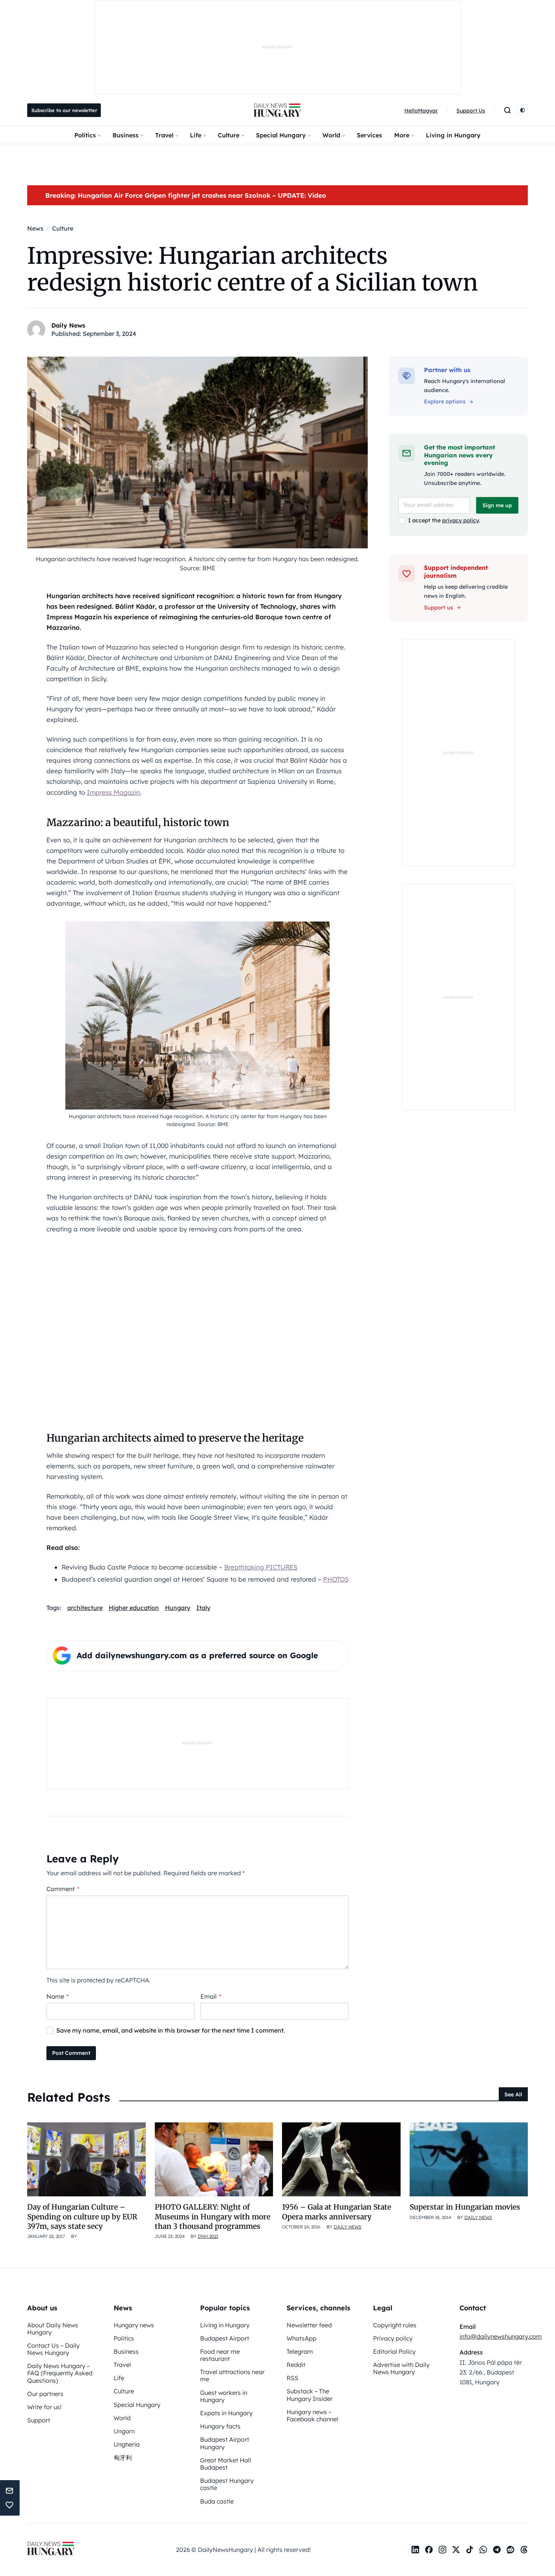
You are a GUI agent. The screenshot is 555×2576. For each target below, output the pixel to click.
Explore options (445, 402)
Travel (164, 135)
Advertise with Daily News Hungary (401, 2368)
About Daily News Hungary (53, 2329)
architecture (85, 1608)
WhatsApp (301, 2338)
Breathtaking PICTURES (261, 1567)
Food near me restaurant (220, 2355)
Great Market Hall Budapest (226, 2464)
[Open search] (507, 110)
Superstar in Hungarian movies (465, 2207)
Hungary (178, 1608)
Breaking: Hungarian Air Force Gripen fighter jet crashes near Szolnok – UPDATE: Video (186, 195)
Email (211, 1996)
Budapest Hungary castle (227, 2484)
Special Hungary (281, 135)
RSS (292, 2378)
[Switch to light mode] (523, 110)
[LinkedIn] (415, 2550)
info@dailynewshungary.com (501, 2336)
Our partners (45, 2394)
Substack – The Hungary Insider (310, 2395)
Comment (63, 1889)
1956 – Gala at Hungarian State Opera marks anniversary (337, 2212)
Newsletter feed (309, 2325)
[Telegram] (497, 2550)
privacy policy (460, 520)
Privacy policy (393, 2338)
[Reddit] (510, 2550)
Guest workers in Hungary (224, 2396)
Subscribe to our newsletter (64, 110)
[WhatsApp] (483, 2550)
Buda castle (217, 2501)
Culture (229, 135)
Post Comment (71, 2053)
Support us (439, 608)
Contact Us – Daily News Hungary (53, 2349)
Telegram (300, 2351)
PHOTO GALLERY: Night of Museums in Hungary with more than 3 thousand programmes (213, 2217)
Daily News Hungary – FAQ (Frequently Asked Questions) (60, 2373)
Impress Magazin (113, 792)
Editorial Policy (394, 2351)
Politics (85, 135)
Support (39, 2420)
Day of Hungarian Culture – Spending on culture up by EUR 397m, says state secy (82, 2217)
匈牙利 (123, 2458)
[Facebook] (429, 2550)
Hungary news (134, 2325)
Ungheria (127, 2444)
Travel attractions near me (232, 2375)
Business (126, 135)
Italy (203, 1608)
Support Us (471, 111)
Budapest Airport (225, 2338)
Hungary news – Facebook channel (312, 2415)
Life (196, 135)
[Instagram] (442, 2550)
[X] (456, 2550)
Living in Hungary (453, 135)
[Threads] (524, 2550)
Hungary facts (220, 2426)
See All (513, 2094)
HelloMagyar (421, 111)
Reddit (296, 2365)
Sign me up (497, 505)
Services (369, 135)
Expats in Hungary (226, 2413)
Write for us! (44, 2407)
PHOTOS (336, 1579)
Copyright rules (395, 2325)
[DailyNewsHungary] (277, 110)
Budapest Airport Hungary (225, 2443)
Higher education (134, 1608)
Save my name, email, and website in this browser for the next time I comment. (171, 2030)
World (331, 135)
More (402, 135)
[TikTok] (470, 2550)
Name (58, 1996)
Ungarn (124, 2431)
